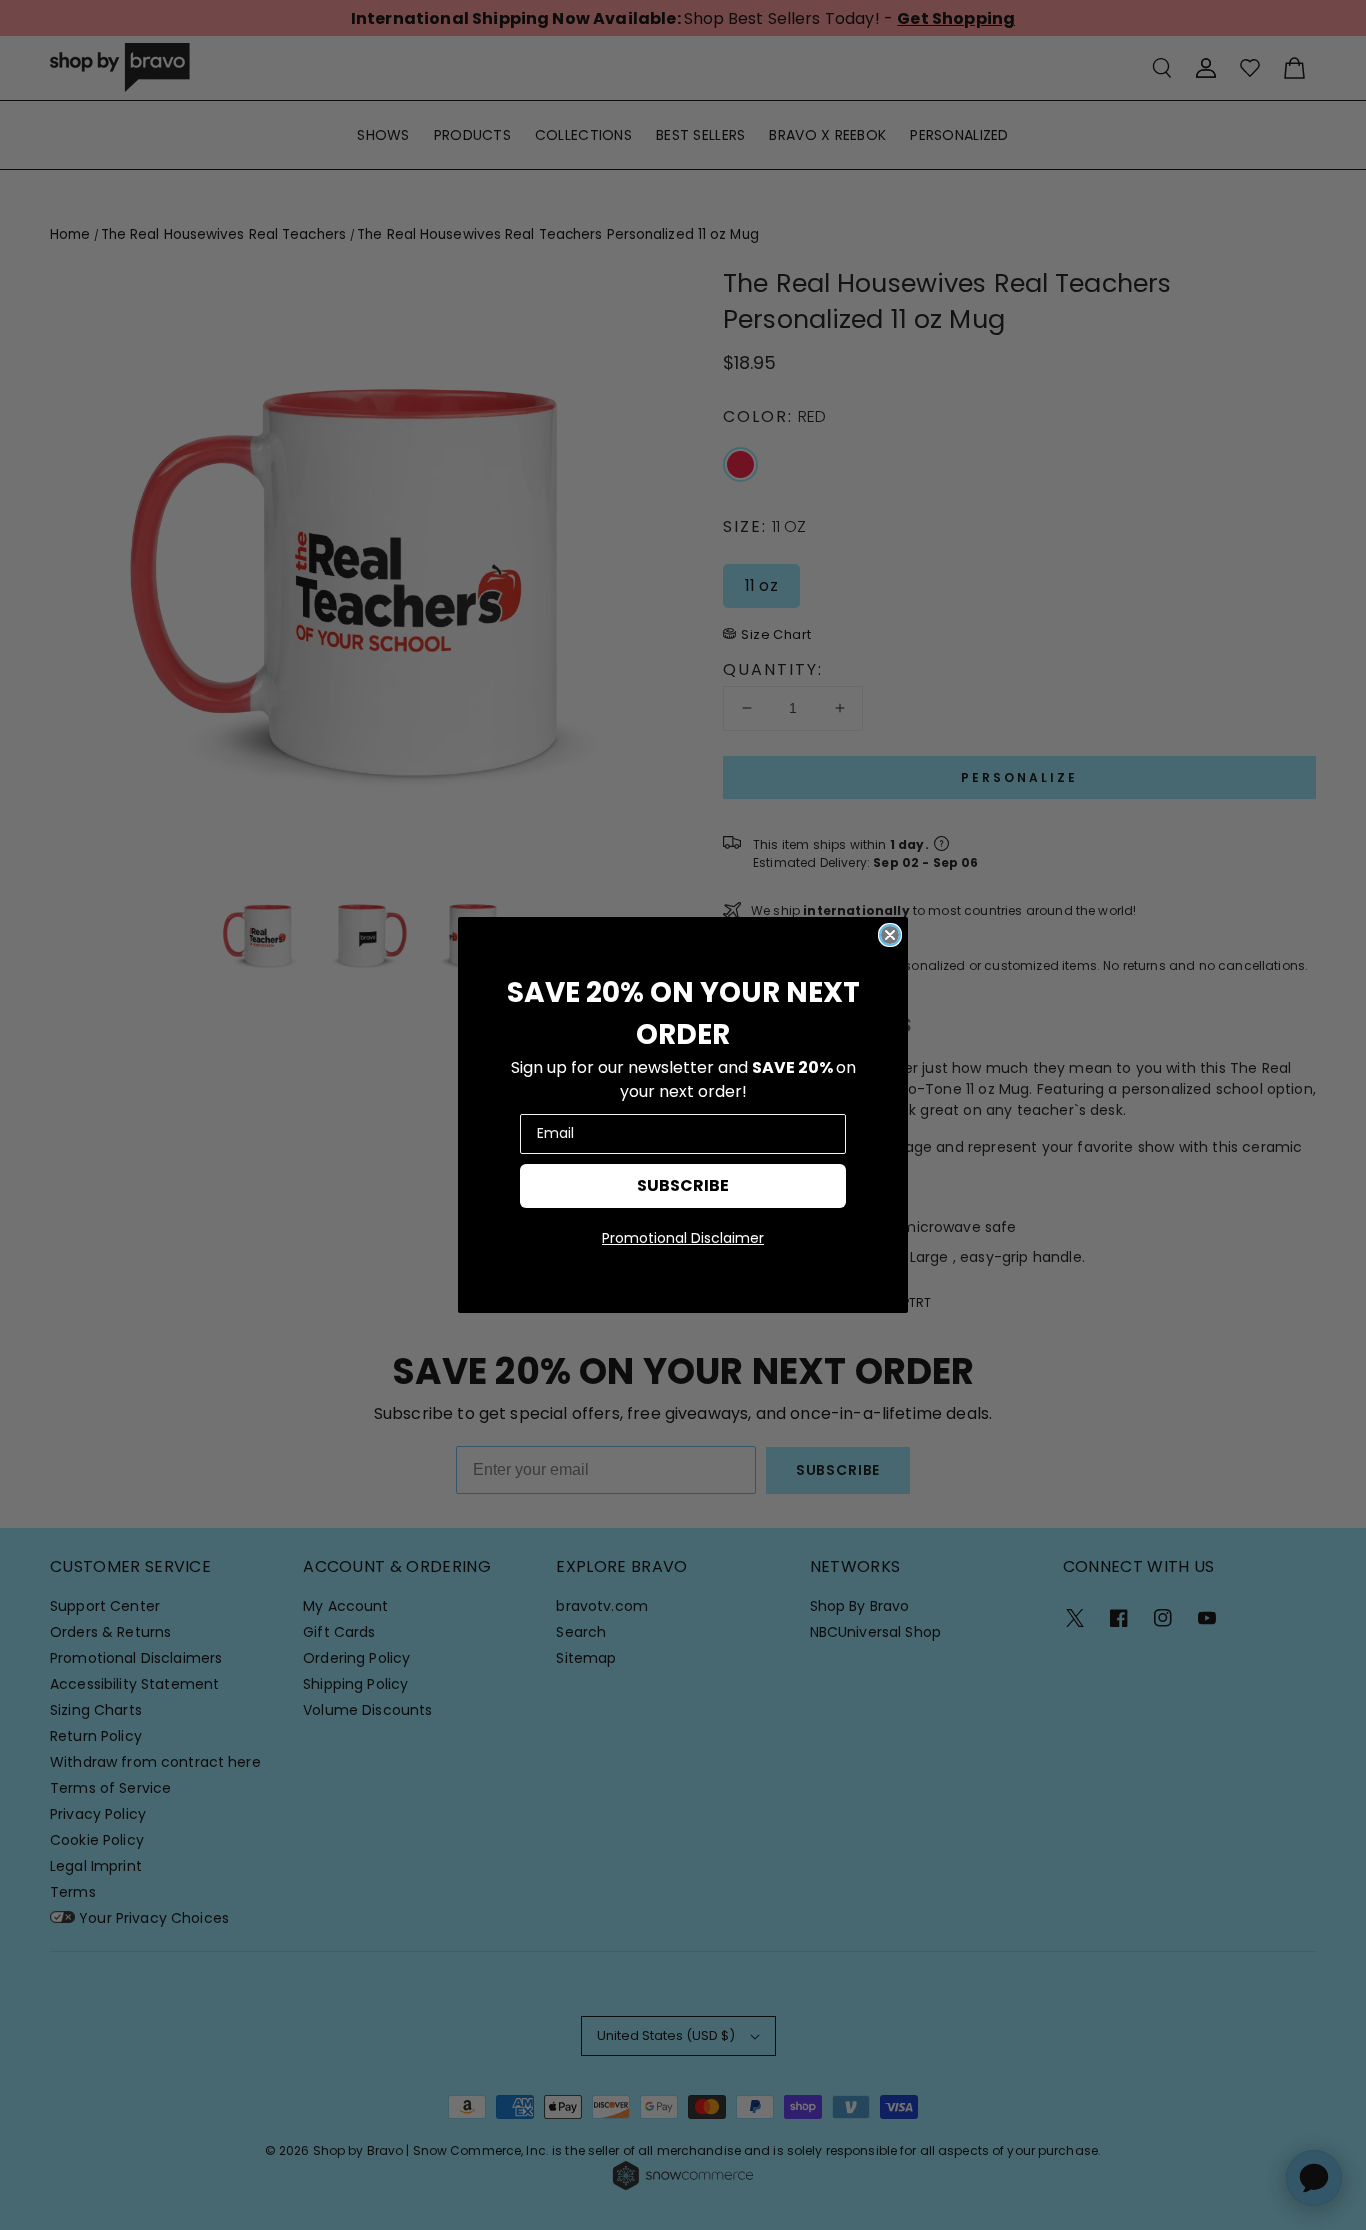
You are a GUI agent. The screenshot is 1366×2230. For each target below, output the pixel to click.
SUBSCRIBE (683, 1185)
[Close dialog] (890, 935)
